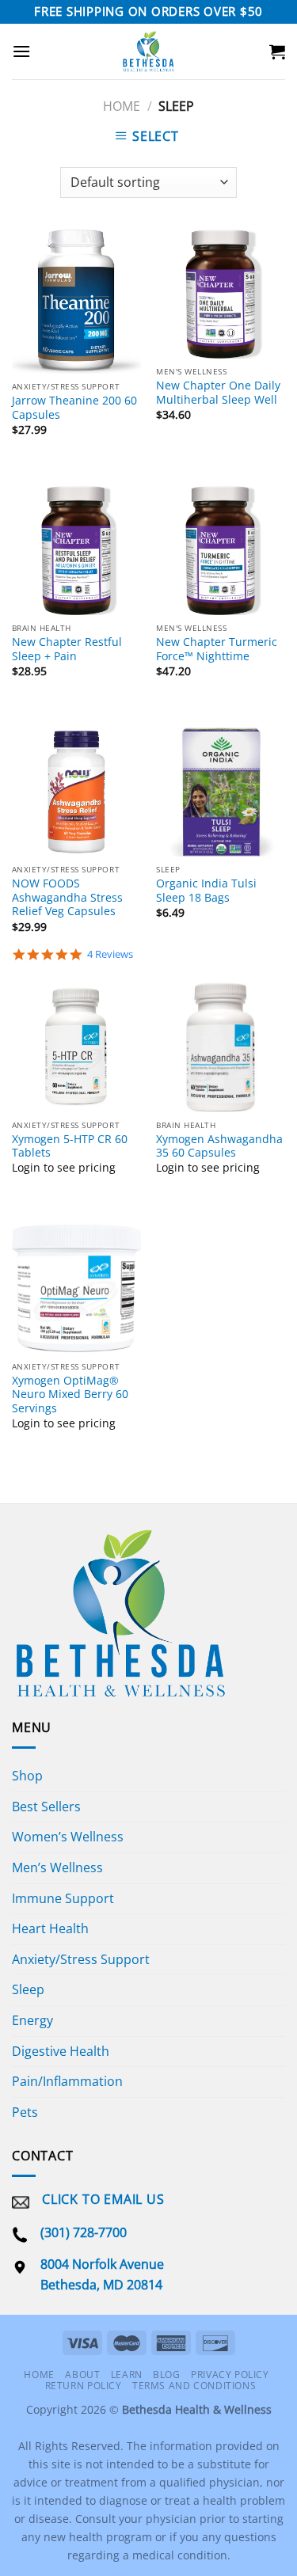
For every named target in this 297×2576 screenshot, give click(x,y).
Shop (27, 1776)
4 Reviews (110, 954)
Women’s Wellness (68, 1837)
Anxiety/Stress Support (81, 1959)
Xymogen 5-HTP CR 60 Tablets (70, 1146)
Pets (25, 2112)
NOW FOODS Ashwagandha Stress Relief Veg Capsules (67, 897)
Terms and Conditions (194, 2386)
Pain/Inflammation (67, 2081)
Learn (127, 2375)
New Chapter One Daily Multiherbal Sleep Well (218, 392)
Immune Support (63, 1898)
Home (122, 106)
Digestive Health (61, 2051)
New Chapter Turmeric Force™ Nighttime (217, 649)
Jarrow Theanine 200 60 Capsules (74, 407)
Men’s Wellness (57, 1867)
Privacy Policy (230, 2375)
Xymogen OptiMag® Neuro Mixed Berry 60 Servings (70, 1394)
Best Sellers (46, 1807)
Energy (32, 2020)
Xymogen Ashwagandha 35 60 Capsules (219, 1146)
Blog (166, 2375)
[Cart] (277, 51)
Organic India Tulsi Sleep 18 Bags (206, 890)
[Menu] (21, 51)
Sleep (28, 1989)
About (82, 2375)
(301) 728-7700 (84, 2232)
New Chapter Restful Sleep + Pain (67, 649)
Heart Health (50, 1928)
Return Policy (84, 2386)
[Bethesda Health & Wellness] (148, 51)
